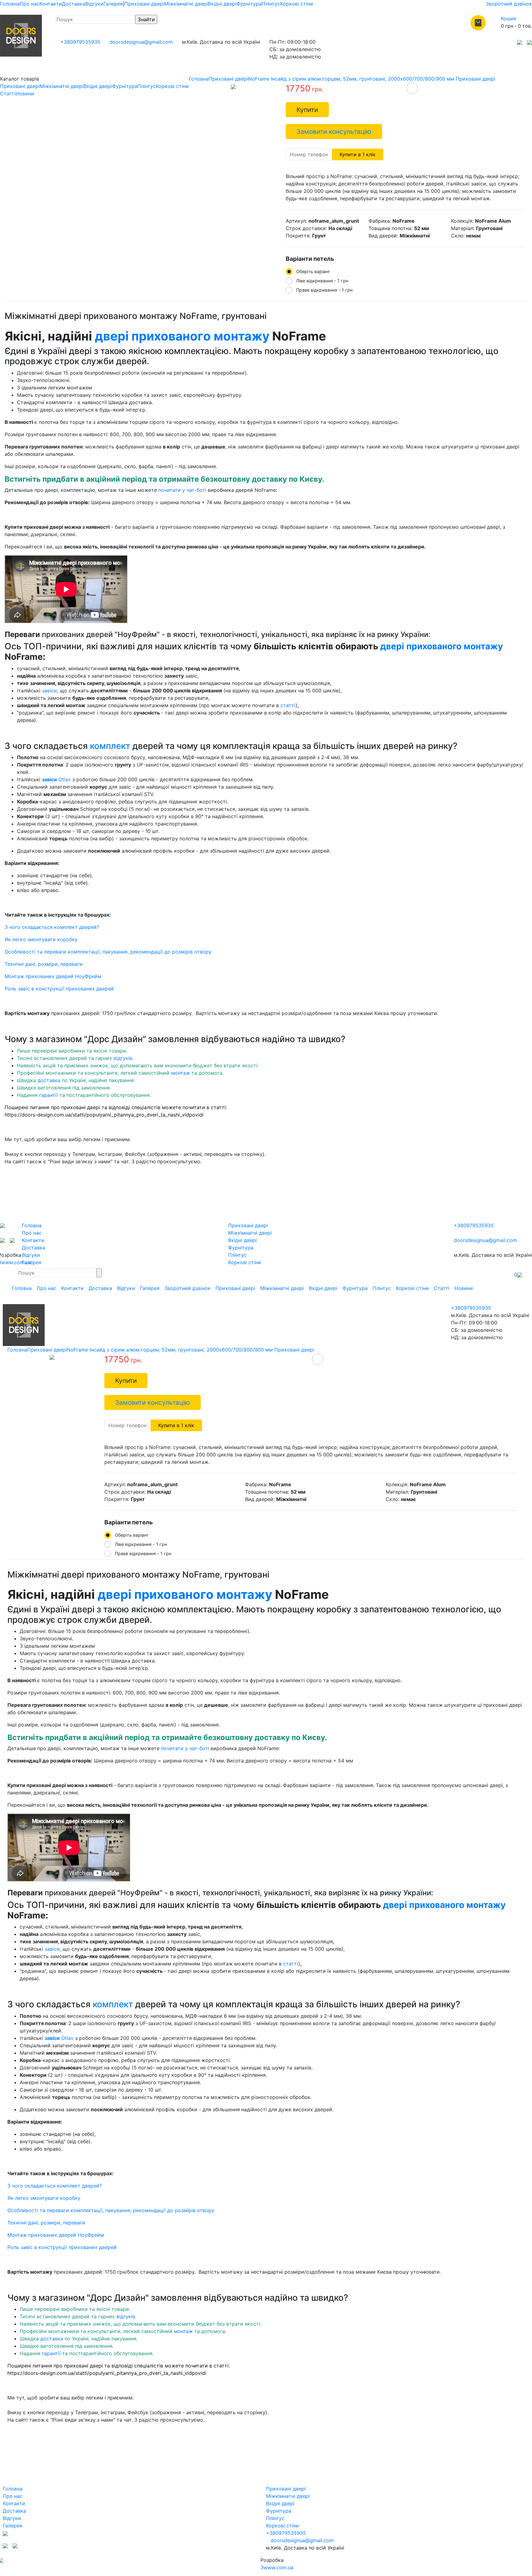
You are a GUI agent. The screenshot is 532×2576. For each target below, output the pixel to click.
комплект (110, 746)
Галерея (113, 4)
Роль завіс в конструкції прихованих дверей (59, 989)
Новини (25, 94)
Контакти (51, 4)
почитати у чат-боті (182, 490)
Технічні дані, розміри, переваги (44, 964)
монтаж (181, 1073)
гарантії (48, 1095)
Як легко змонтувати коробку (41, 939)
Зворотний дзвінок (509, 4)
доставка (49, 1080)
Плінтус (271, 4)
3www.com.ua (277, 2567)
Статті (8, 94)
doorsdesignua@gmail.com (141, 42)
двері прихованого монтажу (182, 336)
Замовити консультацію (334, 131)
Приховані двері (144, 4)
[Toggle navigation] (9, 1273)
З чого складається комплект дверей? (52, 927)
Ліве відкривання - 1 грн (322, 281)
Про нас (30, 4)
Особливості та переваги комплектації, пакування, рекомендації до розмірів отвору (108, 952)
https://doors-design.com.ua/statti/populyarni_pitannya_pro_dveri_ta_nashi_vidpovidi (104, 1115)
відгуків (123, 1058)
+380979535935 (80, 42)
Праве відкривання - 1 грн (324, 290)
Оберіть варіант (313, 271)
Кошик (509, 18)
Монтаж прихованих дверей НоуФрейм (53, 976)
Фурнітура (249, 4)
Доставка (74, 4)
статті (288, 705)
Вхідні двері (222, 4)
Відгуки (94, 4)
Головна (10, 4)
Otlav (56, 779)
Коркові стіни (297, 4)
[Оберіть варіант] (412, 88)
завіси (49, 691)
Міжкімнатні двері (186, 4)
